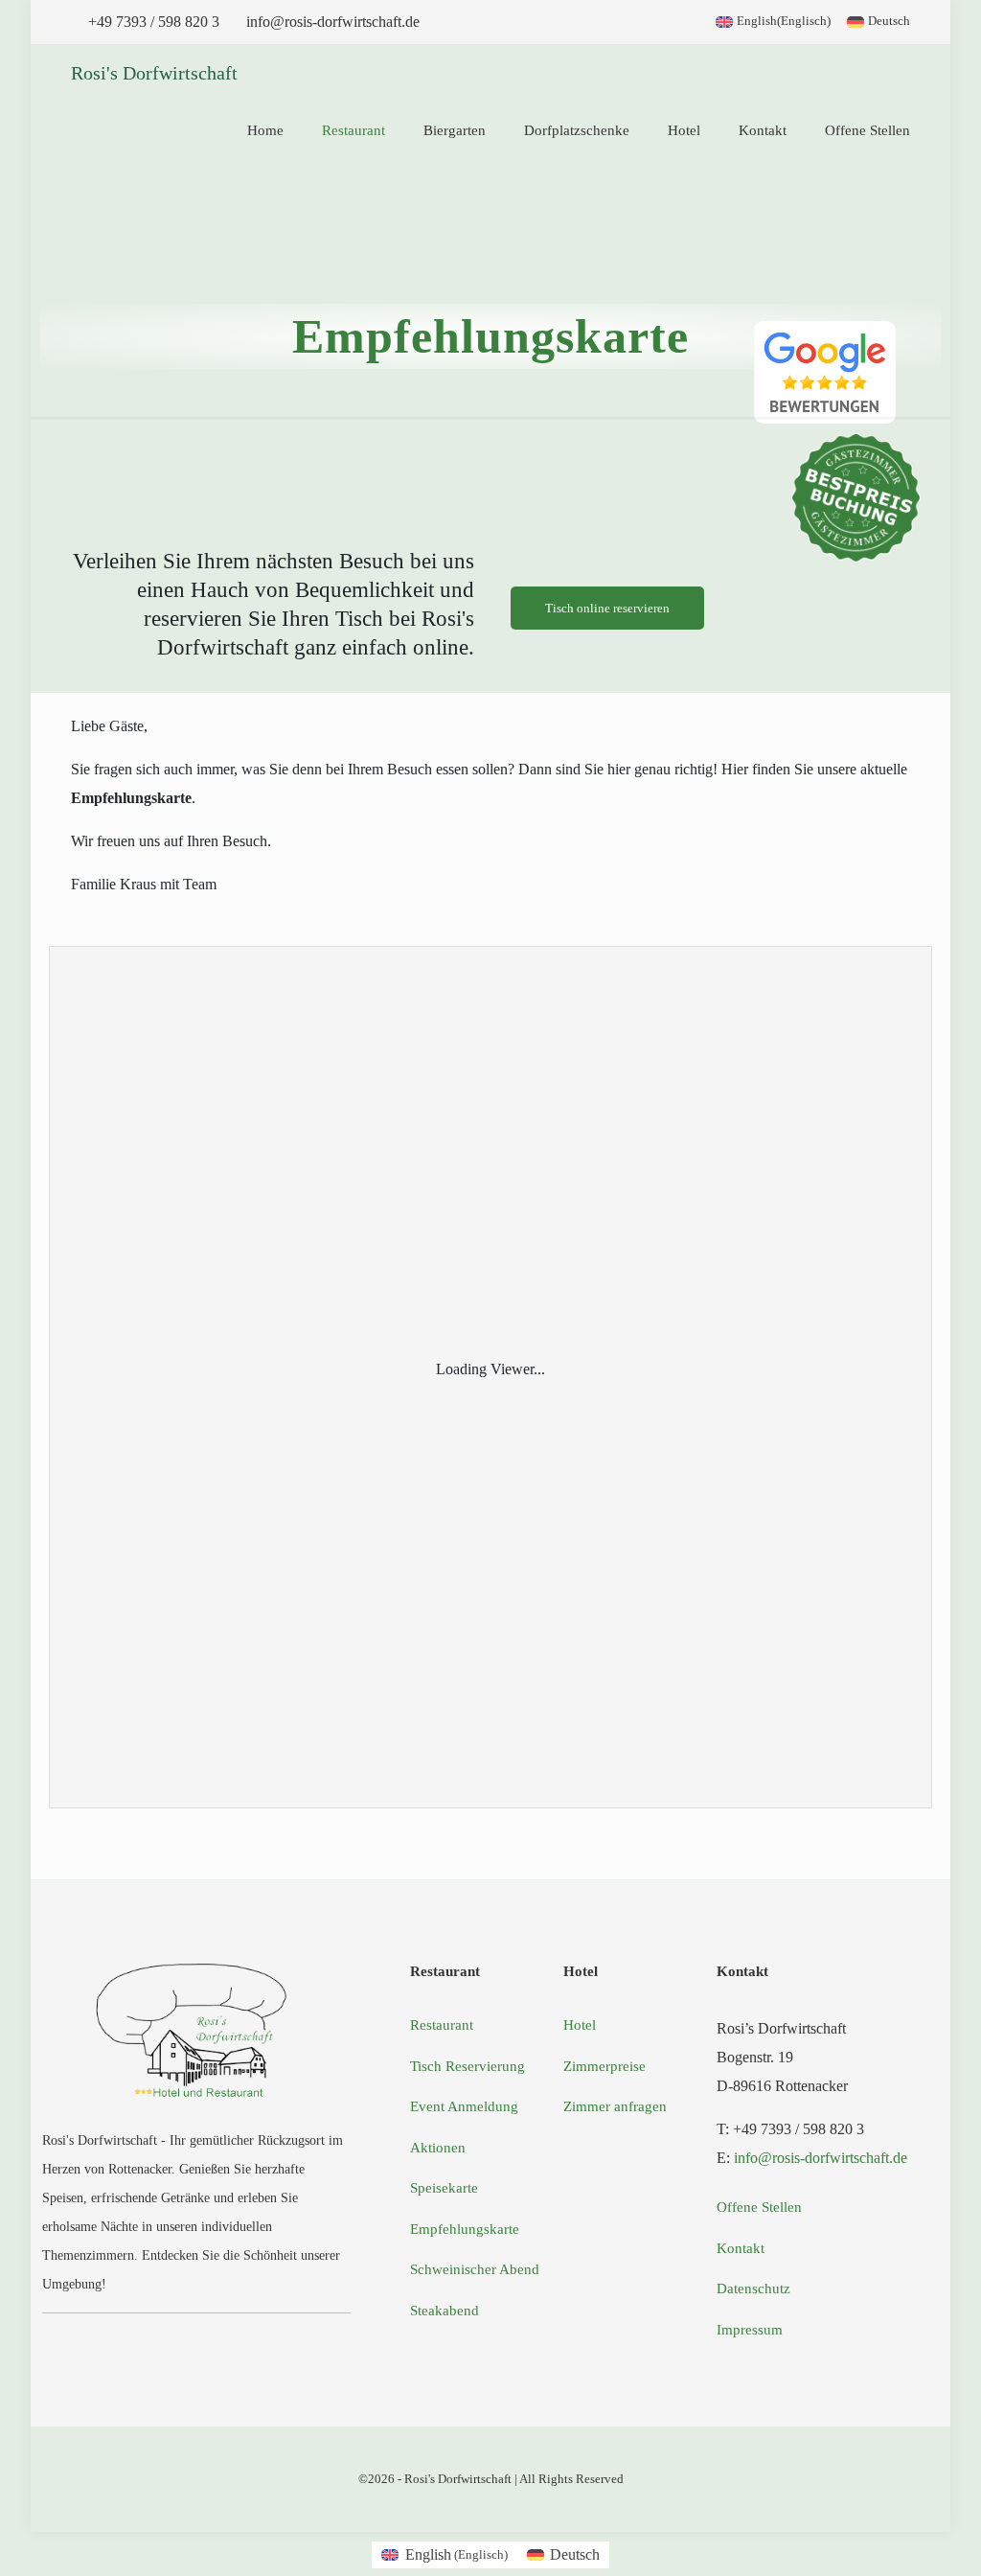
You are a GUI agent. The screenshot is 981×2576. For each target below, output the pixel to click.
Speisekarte (444, 2188)
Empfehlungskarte (465, 2229)
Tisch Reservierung (468, 2066)
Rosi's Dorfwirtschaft (154, 73)
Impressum (750, 2330)
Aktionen (438, 2148)
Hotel (580, 2025)
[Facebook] (170, 2334)
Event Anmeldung (464, 2106)
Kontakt (741, 2248)
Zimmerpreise (605, 2066)
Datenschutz (753, 2288)
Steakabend (445, 2311)
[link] (825, 372)
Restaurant (442, 2025)
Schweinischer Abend (475, 2269)
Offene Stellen (759, 2207)
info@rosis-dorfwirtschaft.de (333, 22)
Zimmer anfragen (615, 2106)
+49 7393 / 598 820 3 (154, 22)
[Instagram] (223, 2334)
